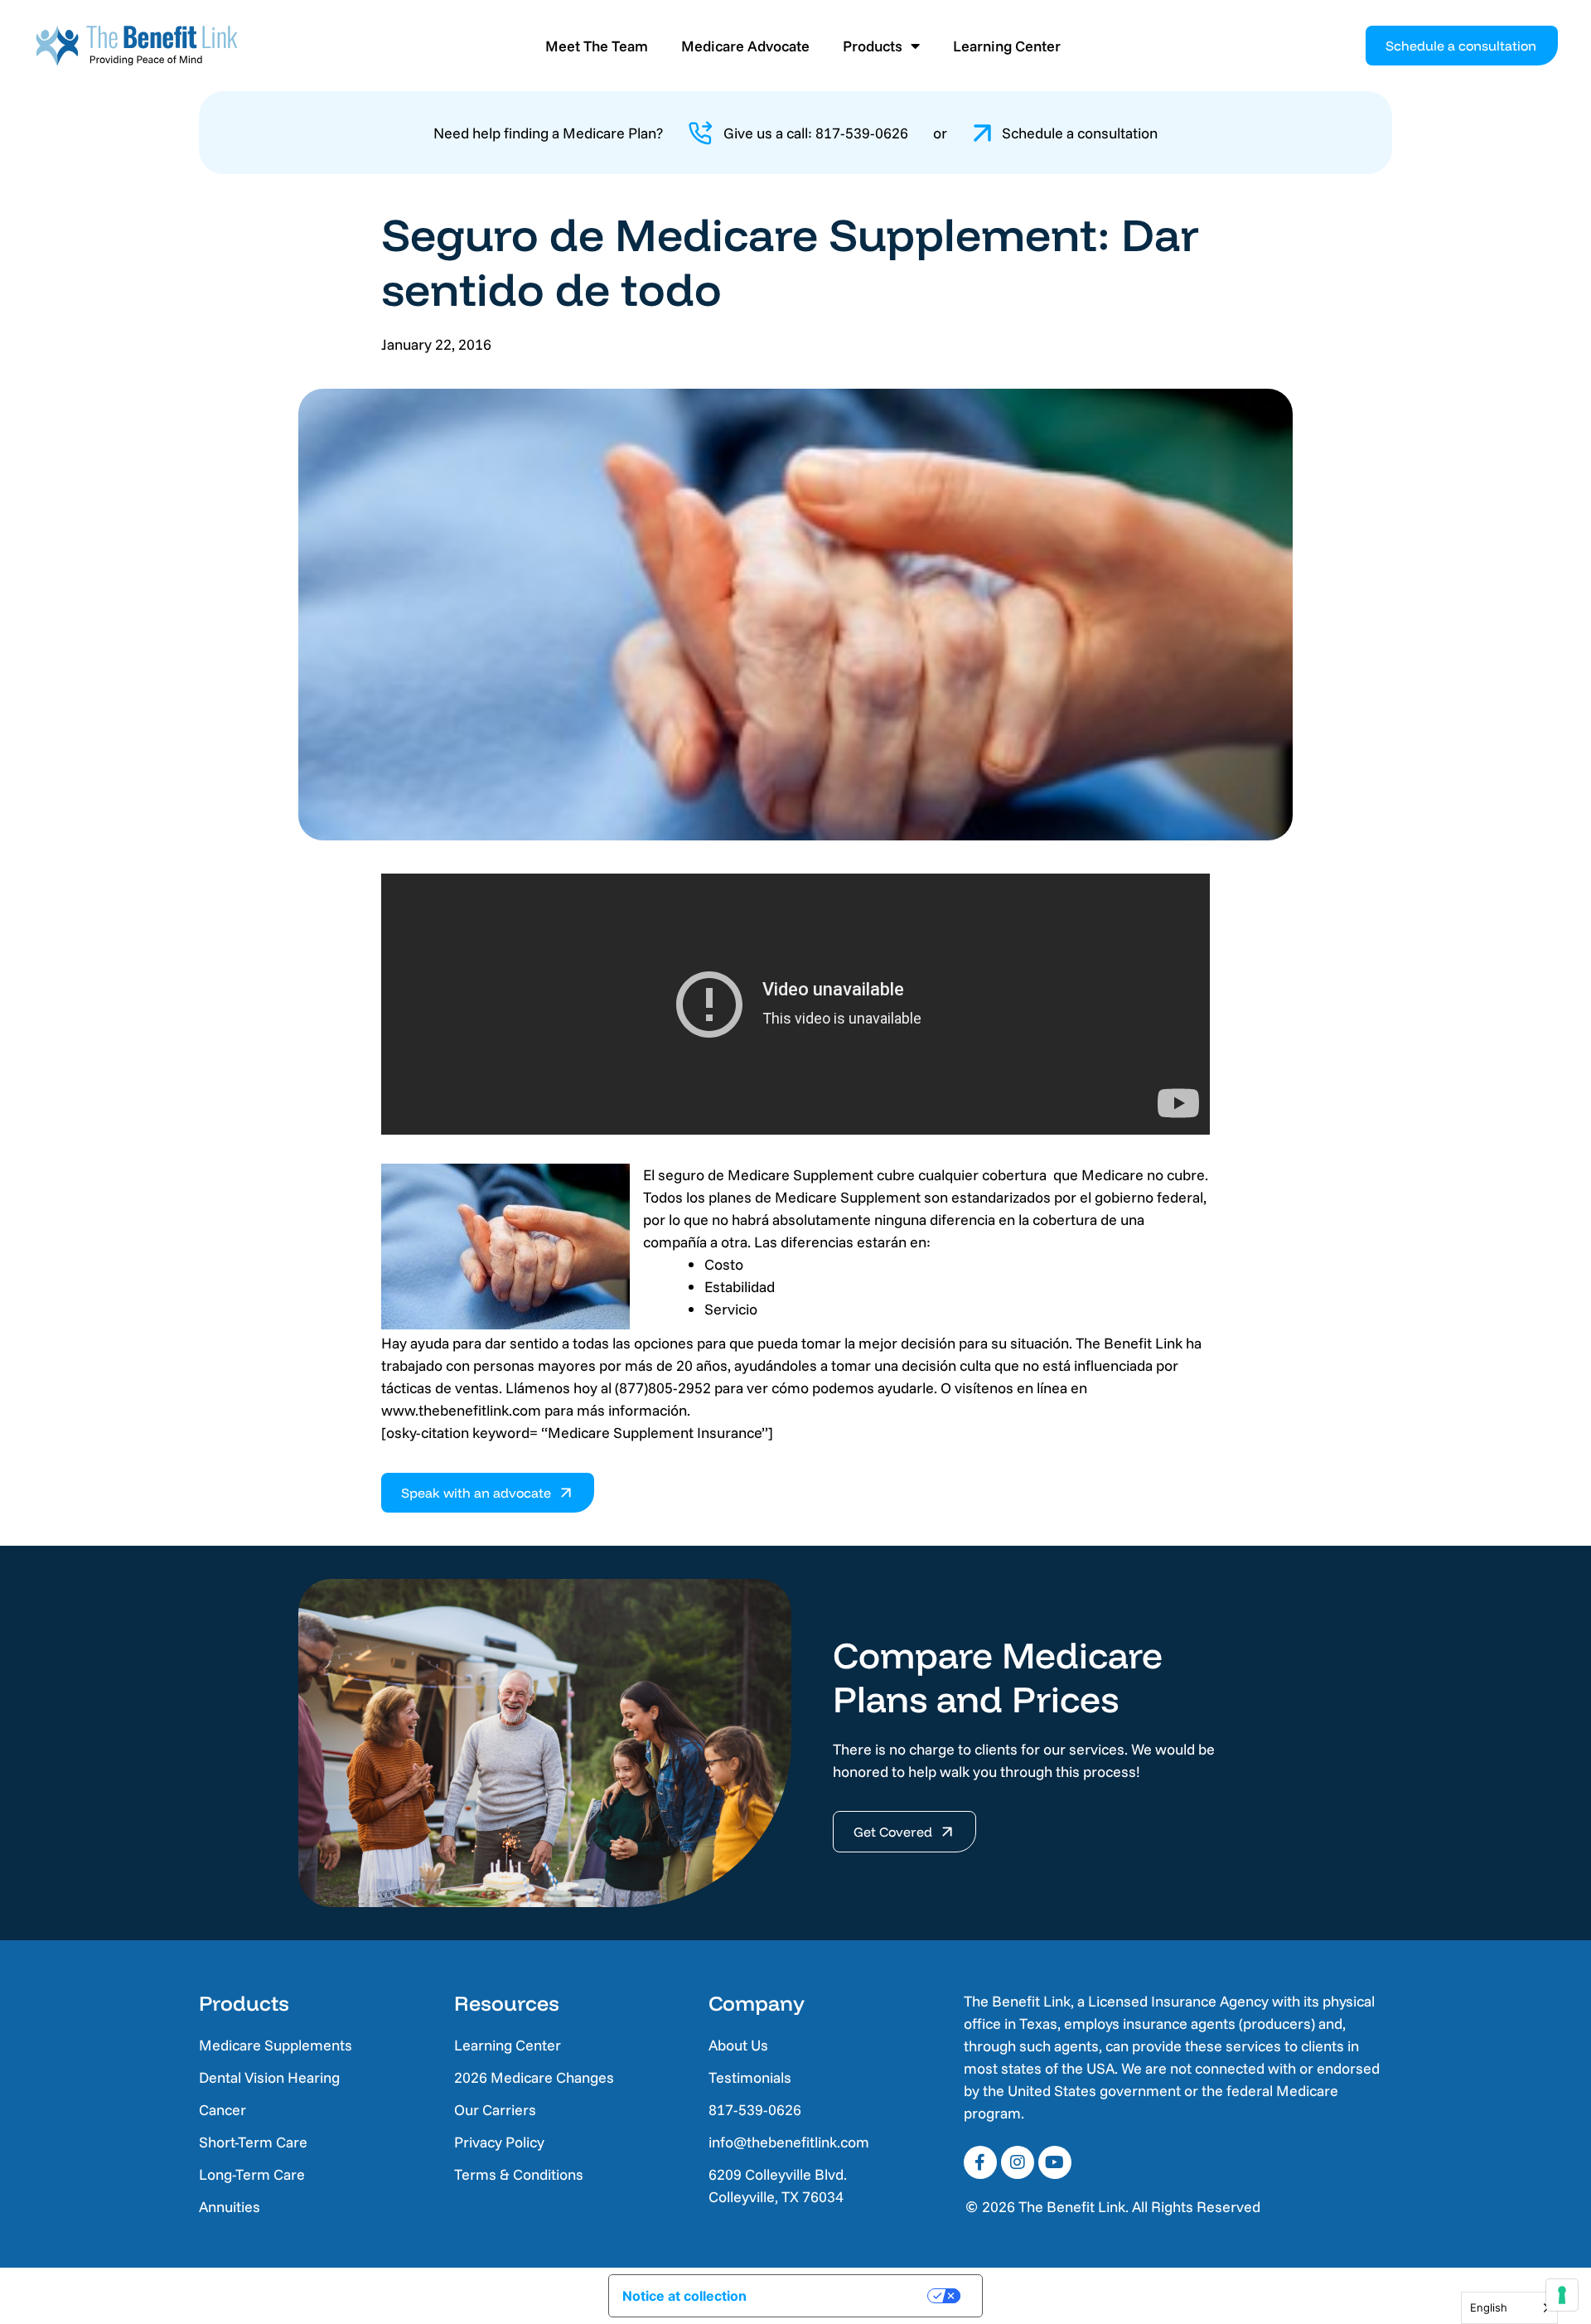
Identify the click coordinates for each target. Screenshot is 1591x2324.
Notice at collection (684, 2296)
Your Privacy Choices (849, 2296)
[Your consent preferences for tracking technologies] (1562, 2295)
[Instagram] (1018, 2162)
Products (873, 46)
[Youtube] (1055, 2162)
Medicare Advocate (745, 46)
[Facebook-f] (980, 2162)
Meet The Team (597, 46)
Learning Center (1007, 46)
